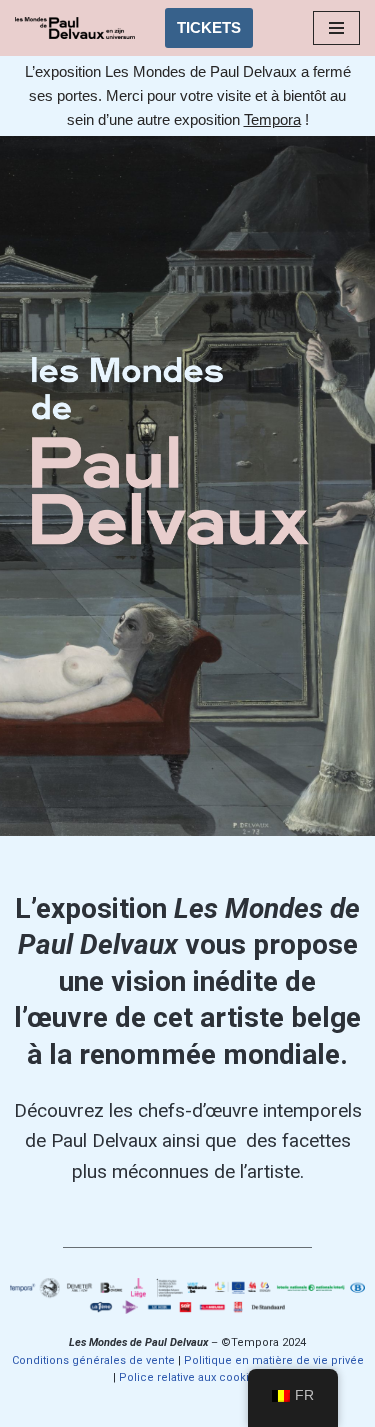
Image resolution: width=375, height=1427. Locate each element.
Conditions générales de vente (93, 1360)
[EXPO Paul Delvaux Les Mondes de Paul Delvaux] (75, 28)
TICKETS (209, 27)
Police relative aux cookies (190, 1377)
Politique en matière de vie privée (274, 1360)
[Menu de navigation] (336, 28)
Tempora (272, 119)
